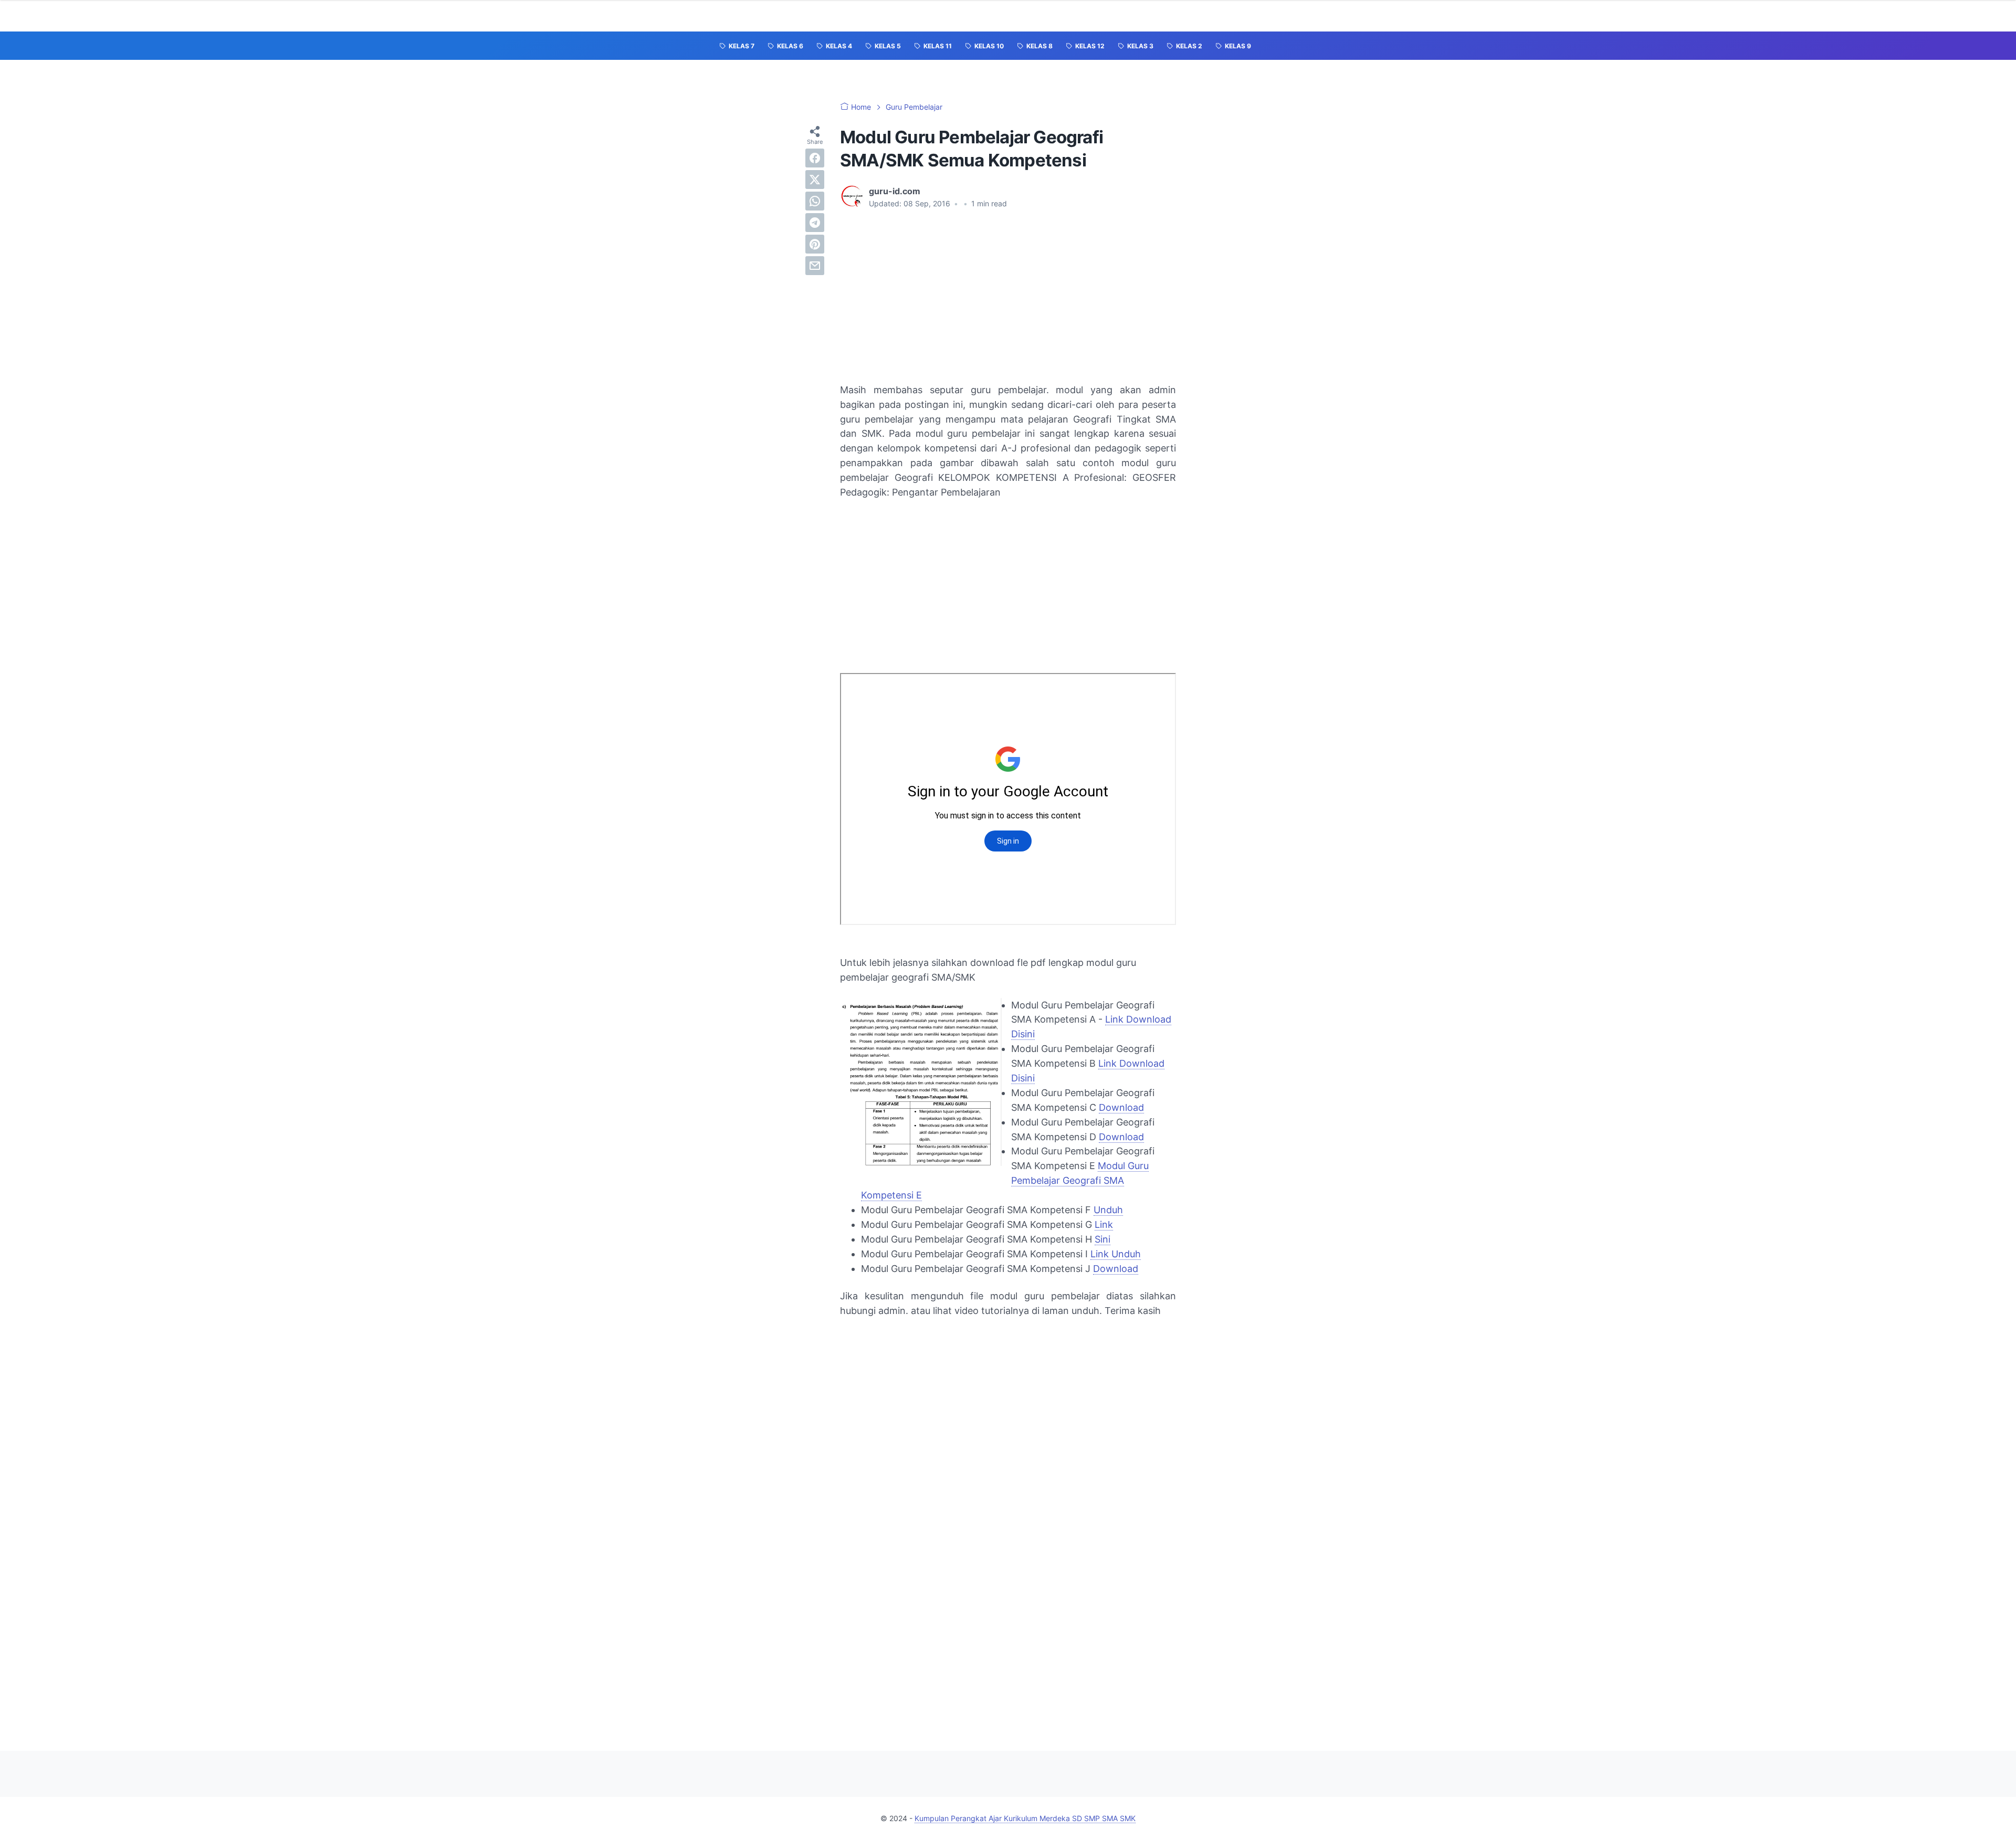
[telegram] (815, 223)
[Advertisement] (1008, 296)
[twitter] (815, 180)
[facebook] (815, 158)
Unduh (1108, 1210)
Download (1121, 1107)
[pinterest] (815, 244)
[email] (815, 266)
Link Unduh (1116, 1254)
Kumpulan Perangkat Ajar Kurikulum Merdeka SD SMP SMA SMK (1025, 1818)
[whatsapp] (815, 201)
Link (1104, 1224)
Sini (1102, 1239)
